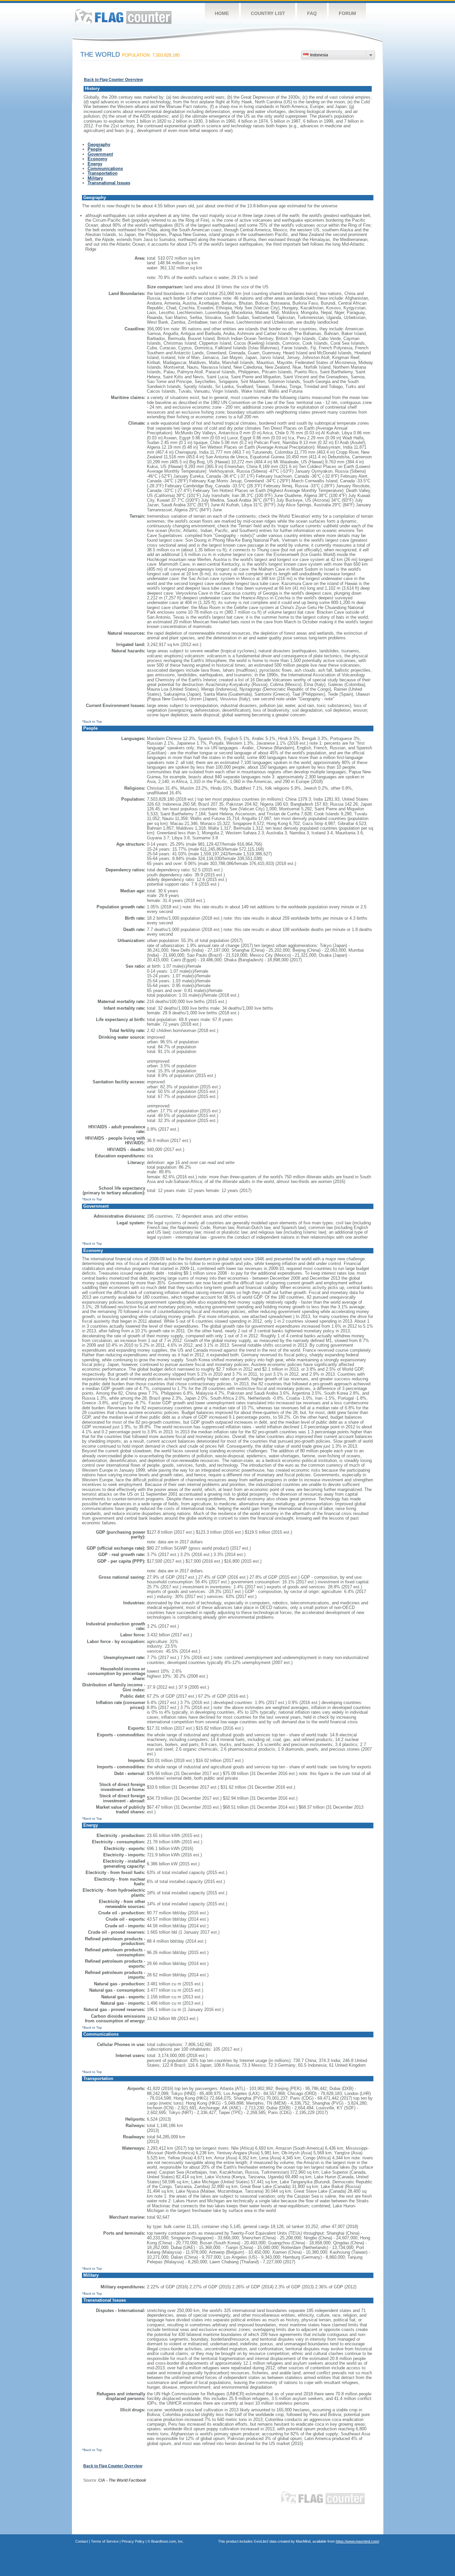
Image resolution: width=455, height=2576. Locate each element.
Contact (82, 2541)
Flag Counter (123, 16)
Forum (347, 13)
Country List (268, 13)
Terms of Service (105, 2541)
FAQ (312, 13)
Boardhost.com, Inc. (168, 2541)
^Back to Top (92, 721)
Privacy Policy (133, 2541)
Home (222, 13)
